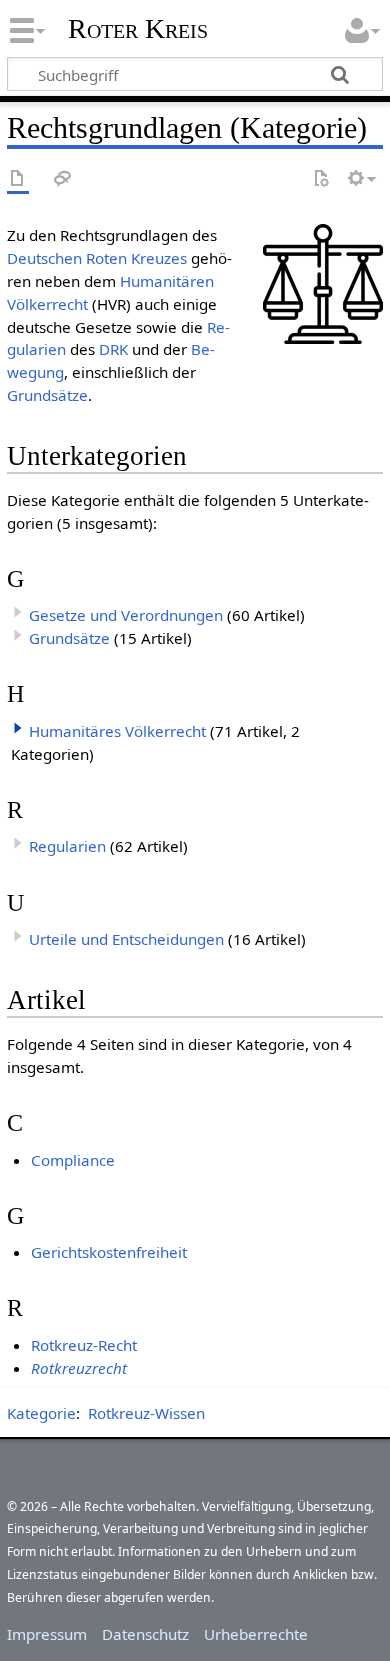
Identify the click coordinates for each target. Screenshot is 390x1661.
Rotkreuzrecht (79, 1368)
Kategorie (41, 1413)
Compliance (73, 1160)
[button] (18, 728)
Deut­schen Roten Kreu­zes (97, 258)
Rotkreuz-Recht (84, 1345)
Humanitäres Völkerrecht (117, 731)
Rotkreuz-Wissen (146, 1413)
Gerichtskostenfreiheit (109, 1252)
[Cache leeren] (321, 179)
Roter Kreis (138, 29)
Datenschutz (145, 1634)
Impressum (47, 1634)
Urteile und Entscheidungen (126, 939)
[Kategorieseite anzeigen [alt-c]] (18, 179)
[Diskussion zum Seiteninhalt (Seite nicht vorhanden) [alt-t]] (63, 179)
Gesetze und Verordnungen (126, 615)
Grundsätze (47, 395)
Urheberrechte (256, 1634)
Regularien (67, 846)
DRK (113, 349)
